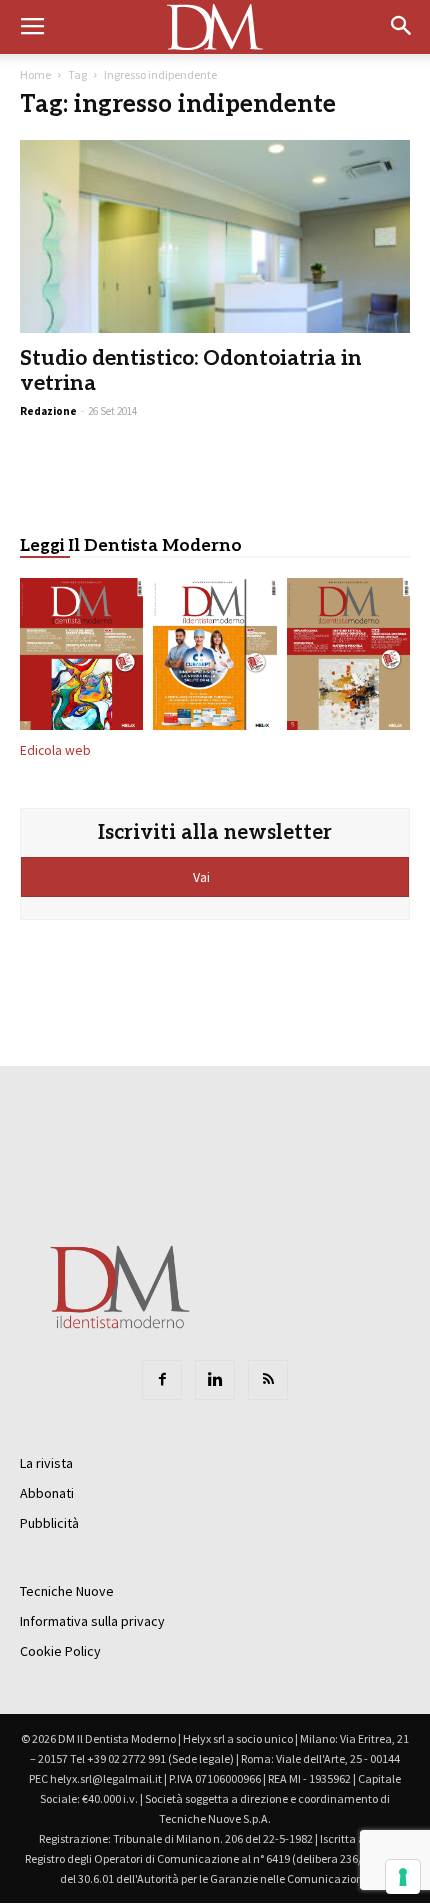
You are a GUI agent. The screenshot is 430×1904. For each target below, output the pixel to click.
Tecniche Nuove (67, 1591)
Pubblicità (49, 1523)
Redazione (48, 411)
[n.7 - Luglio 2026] (81, 658)
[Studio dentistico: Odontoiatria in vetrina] (215, 236)
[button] (402, 27)
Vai (203, 877)
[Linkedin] (215, 1380)
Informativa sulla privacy (92, 1621)
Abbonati (47, 1493)
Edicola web (55, 750)
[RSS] (268, 1380)
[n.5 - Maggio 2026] (348, 658)
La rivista (46, 1463)
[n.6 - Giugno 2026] (214, 658)
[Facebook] (162, 1380)
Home (35, 74)
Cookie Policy (60, 1651)
